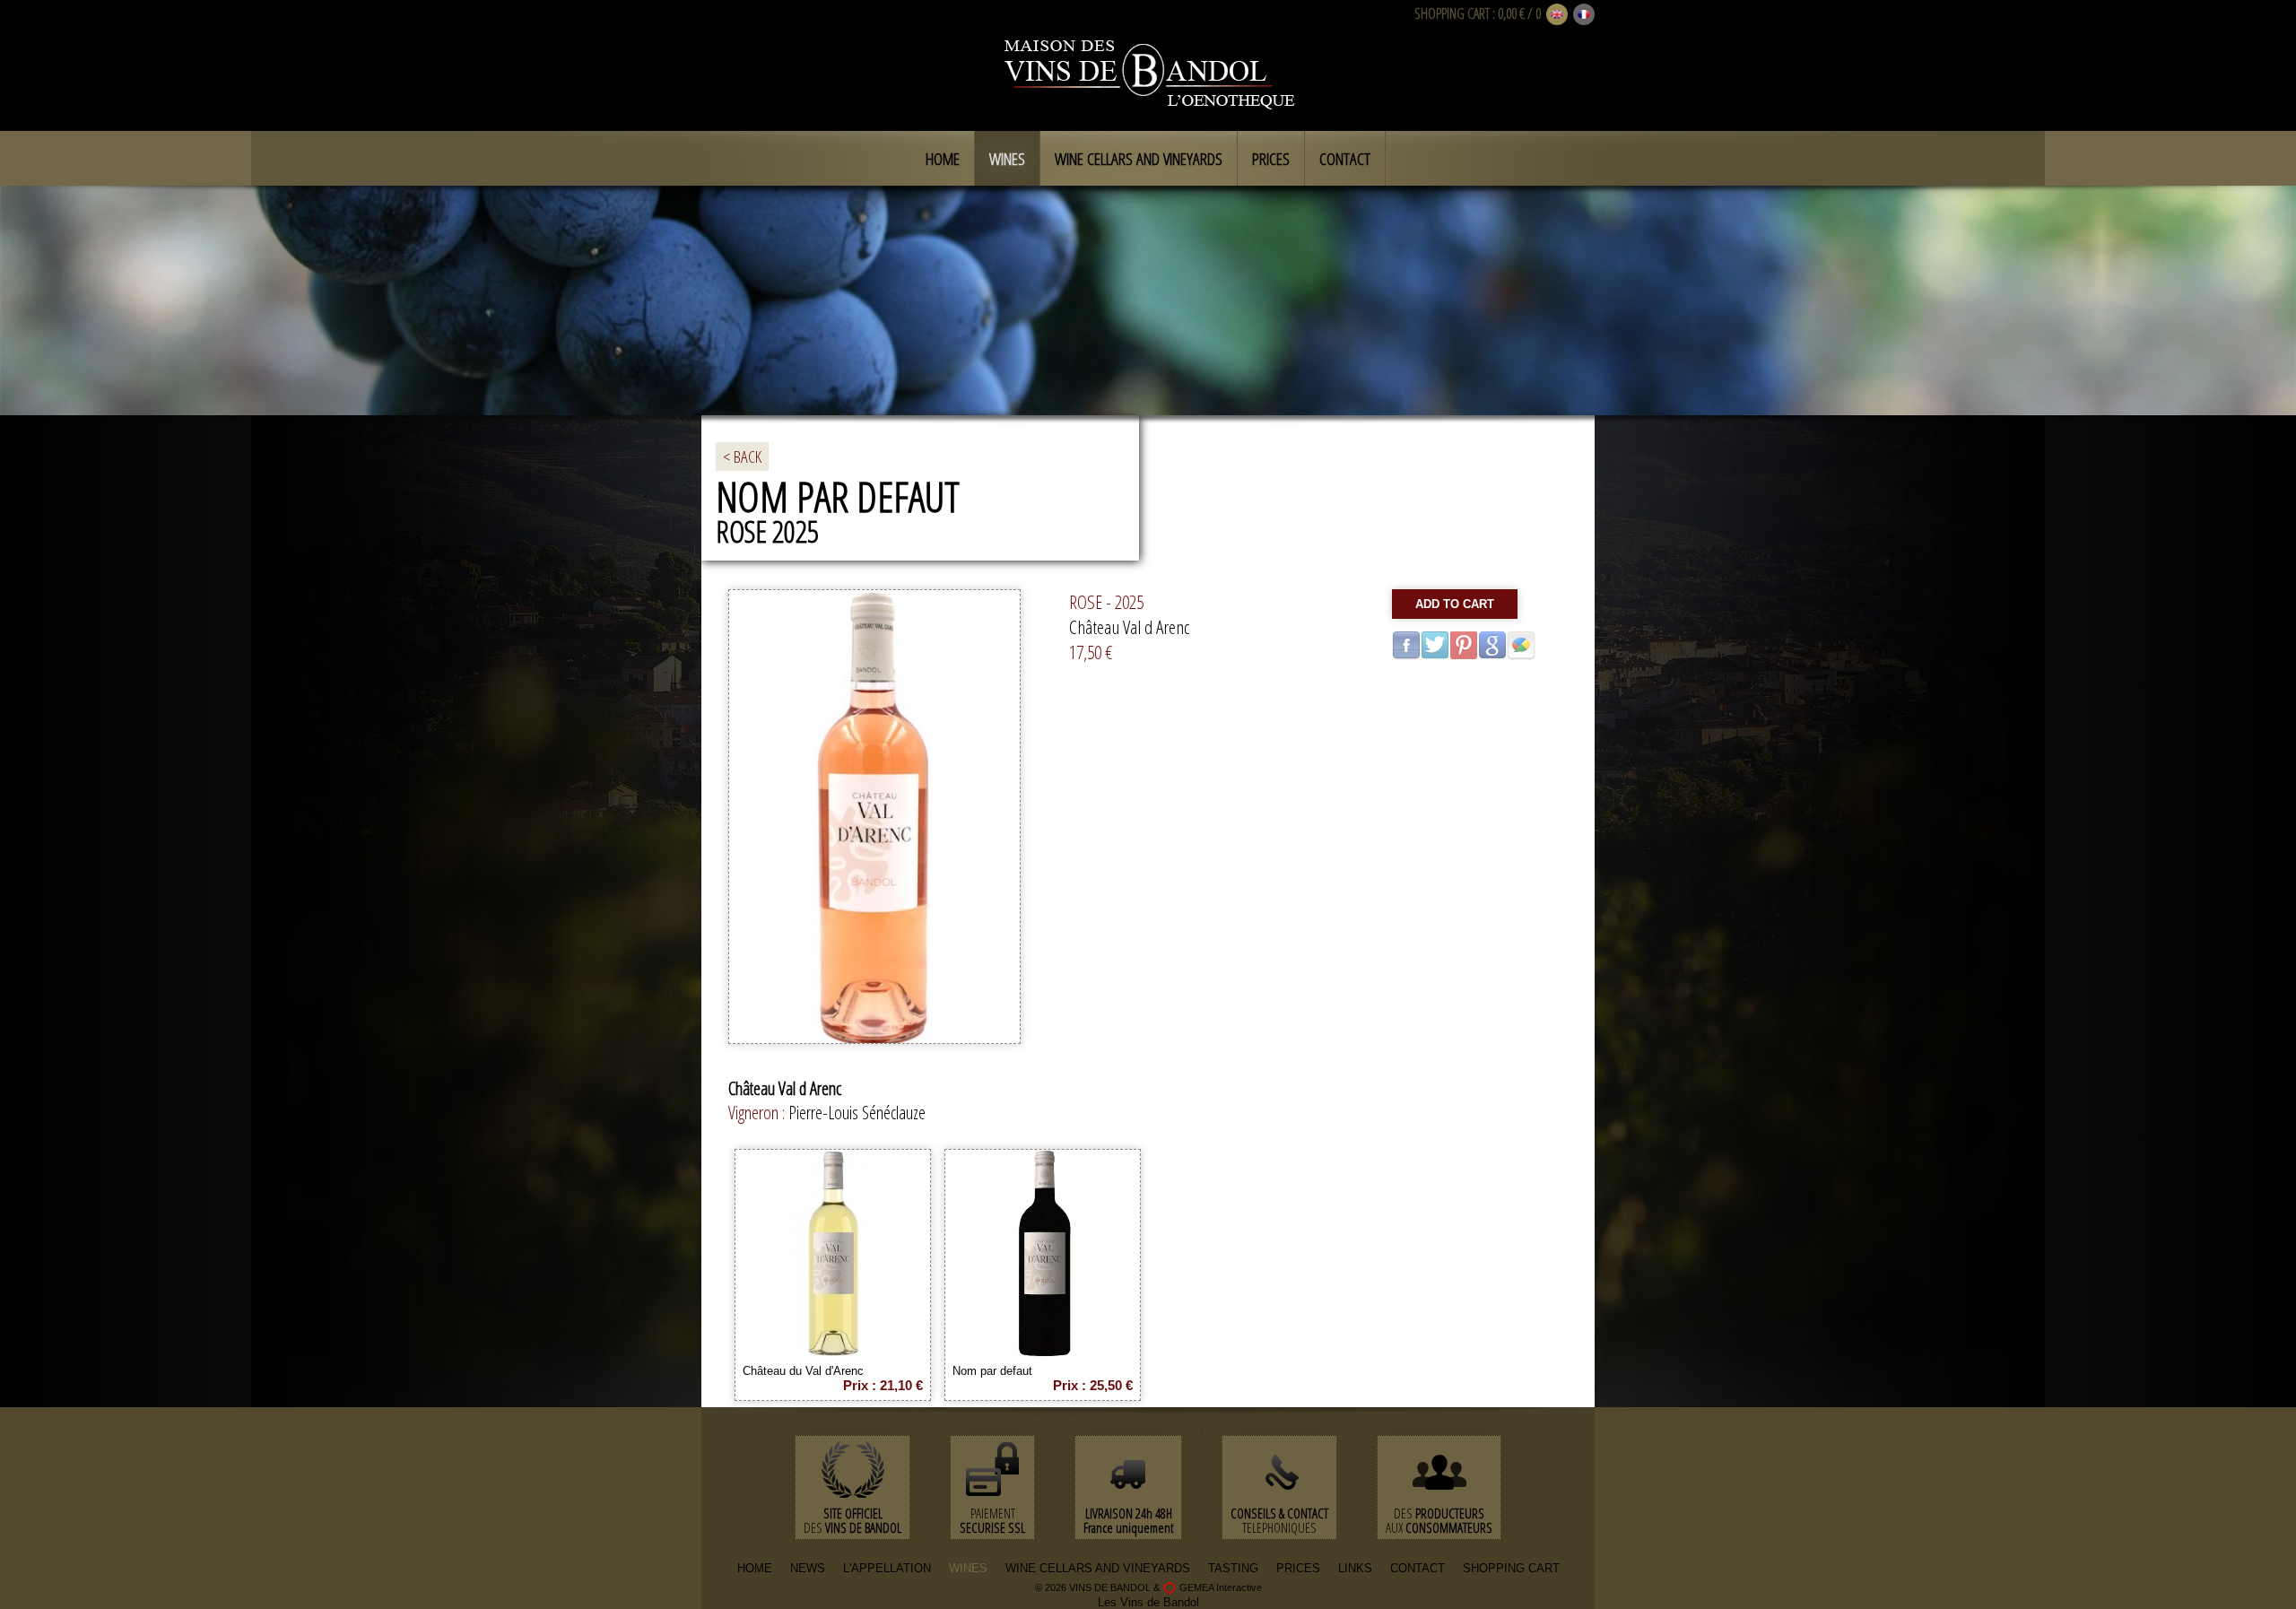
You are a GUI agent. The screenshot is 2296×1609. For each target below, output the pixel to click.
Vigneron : (758, 1113)
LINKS (1355, 1568)
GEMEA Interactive (1221, 1587)
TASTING (1233, 1568)
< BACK (742, 457)
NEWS (808, 1568)
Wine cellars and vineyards (1139, 159)
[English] (1557, 15)
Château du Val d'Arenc (803, 1371)
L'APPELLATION (887, 1568)
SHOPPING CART (1452, 13)
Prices (1271, 159)
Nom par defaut (992, 1371)
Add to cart (1455, 604)
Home (943, 159)
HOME (755, 1568)
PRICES (1298, 1568)
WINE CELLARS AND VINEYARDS (1098, 1568)
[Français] (1584, 15)
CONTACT (1418, 1568)
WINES (968, 1568)
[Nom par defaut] (1043, 1350)
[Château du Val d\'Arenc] (833, 1350)
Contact (1345, 159)
